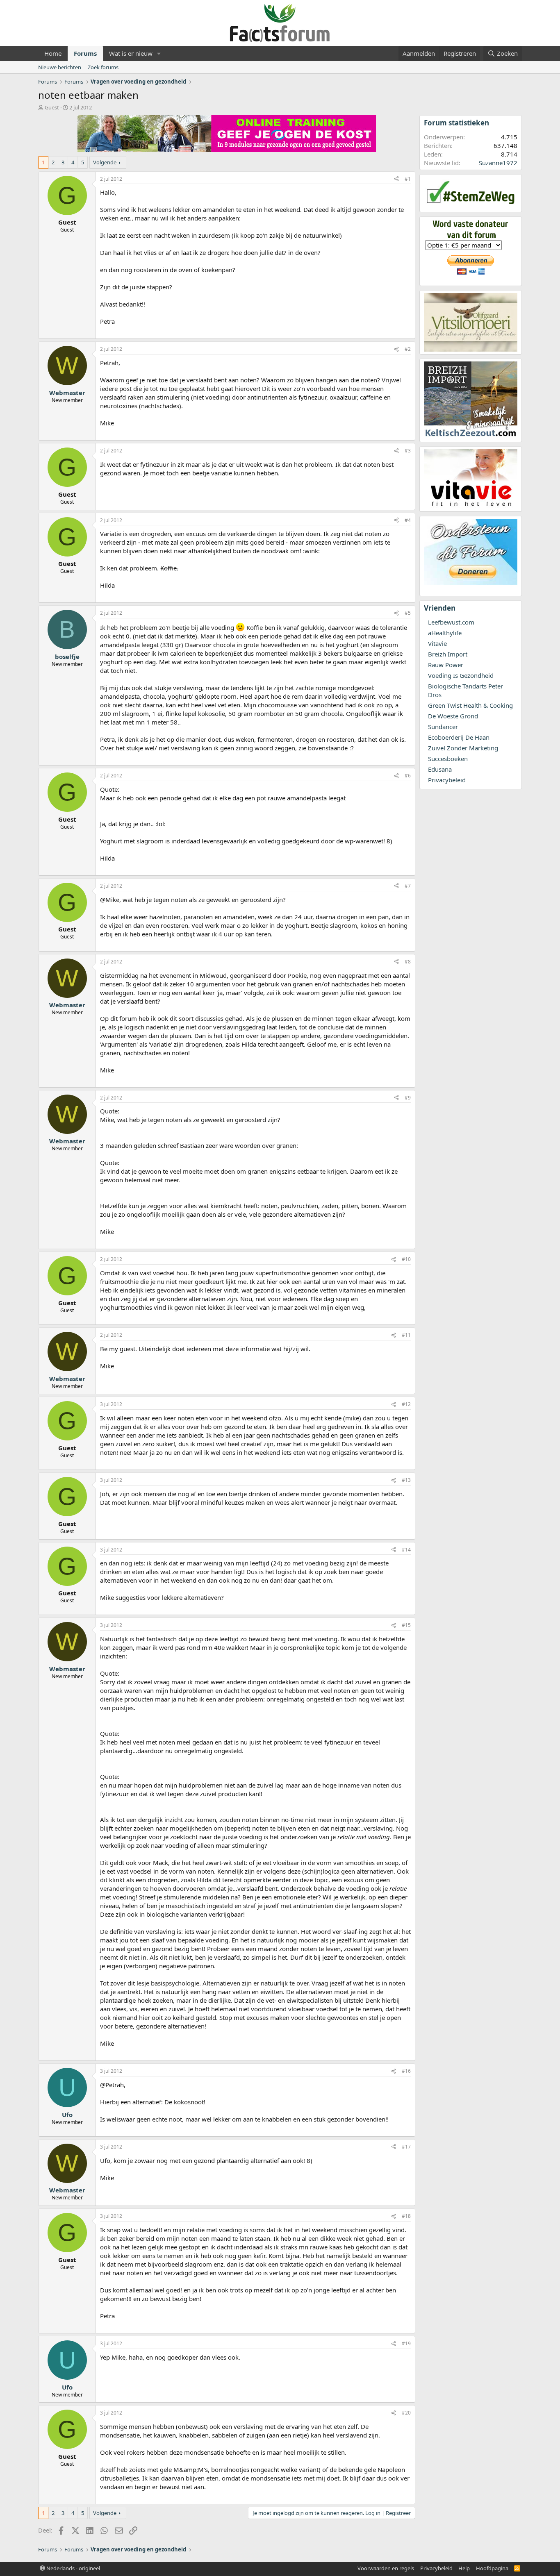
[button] (159, 53)
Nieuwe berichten (60, 67)
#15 (406, 1625)
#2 (408, 349)
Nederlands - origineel (73, 2568)
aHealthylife (445, 633)
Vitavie (437, 643)
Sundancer (443, 727)
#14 (406, 1550)
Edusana (440, 769)
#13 (406, 1480)
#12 (406, 1404)
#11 (406, 1335)
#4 (408, 520)
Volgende (105, 162)
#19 (406, 2343)
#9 (408, 1098)
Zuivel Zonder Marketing (463, 748)
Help (464, 2568)
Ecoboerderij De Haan (459, 737)
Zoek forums (103, 67)
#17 (406, 2147)
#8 (408, 962)
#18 (406, 2216)
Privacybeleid (447, 780)
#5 (408, 613)
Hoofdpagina (492, 2568)
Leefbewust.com (451, 622)
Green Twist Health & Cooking (470, 705)
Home (53, 53)
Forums (85, 53)
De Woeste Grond (453, 716)
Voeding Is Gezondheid (461, 675)
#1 (408, 179)
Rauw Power (446, 665)
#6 (408, 776)
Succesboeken (448, 759)
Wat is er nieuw (131, 53)
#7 (408, 886)
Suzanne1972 (498, 163)
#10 (406, 1259)
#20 (406, 2413)
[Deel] (396, 179)
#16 (406, 2071)
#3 (408, 451)
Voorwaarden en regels (386, 2568)
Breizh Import (448, 654)
